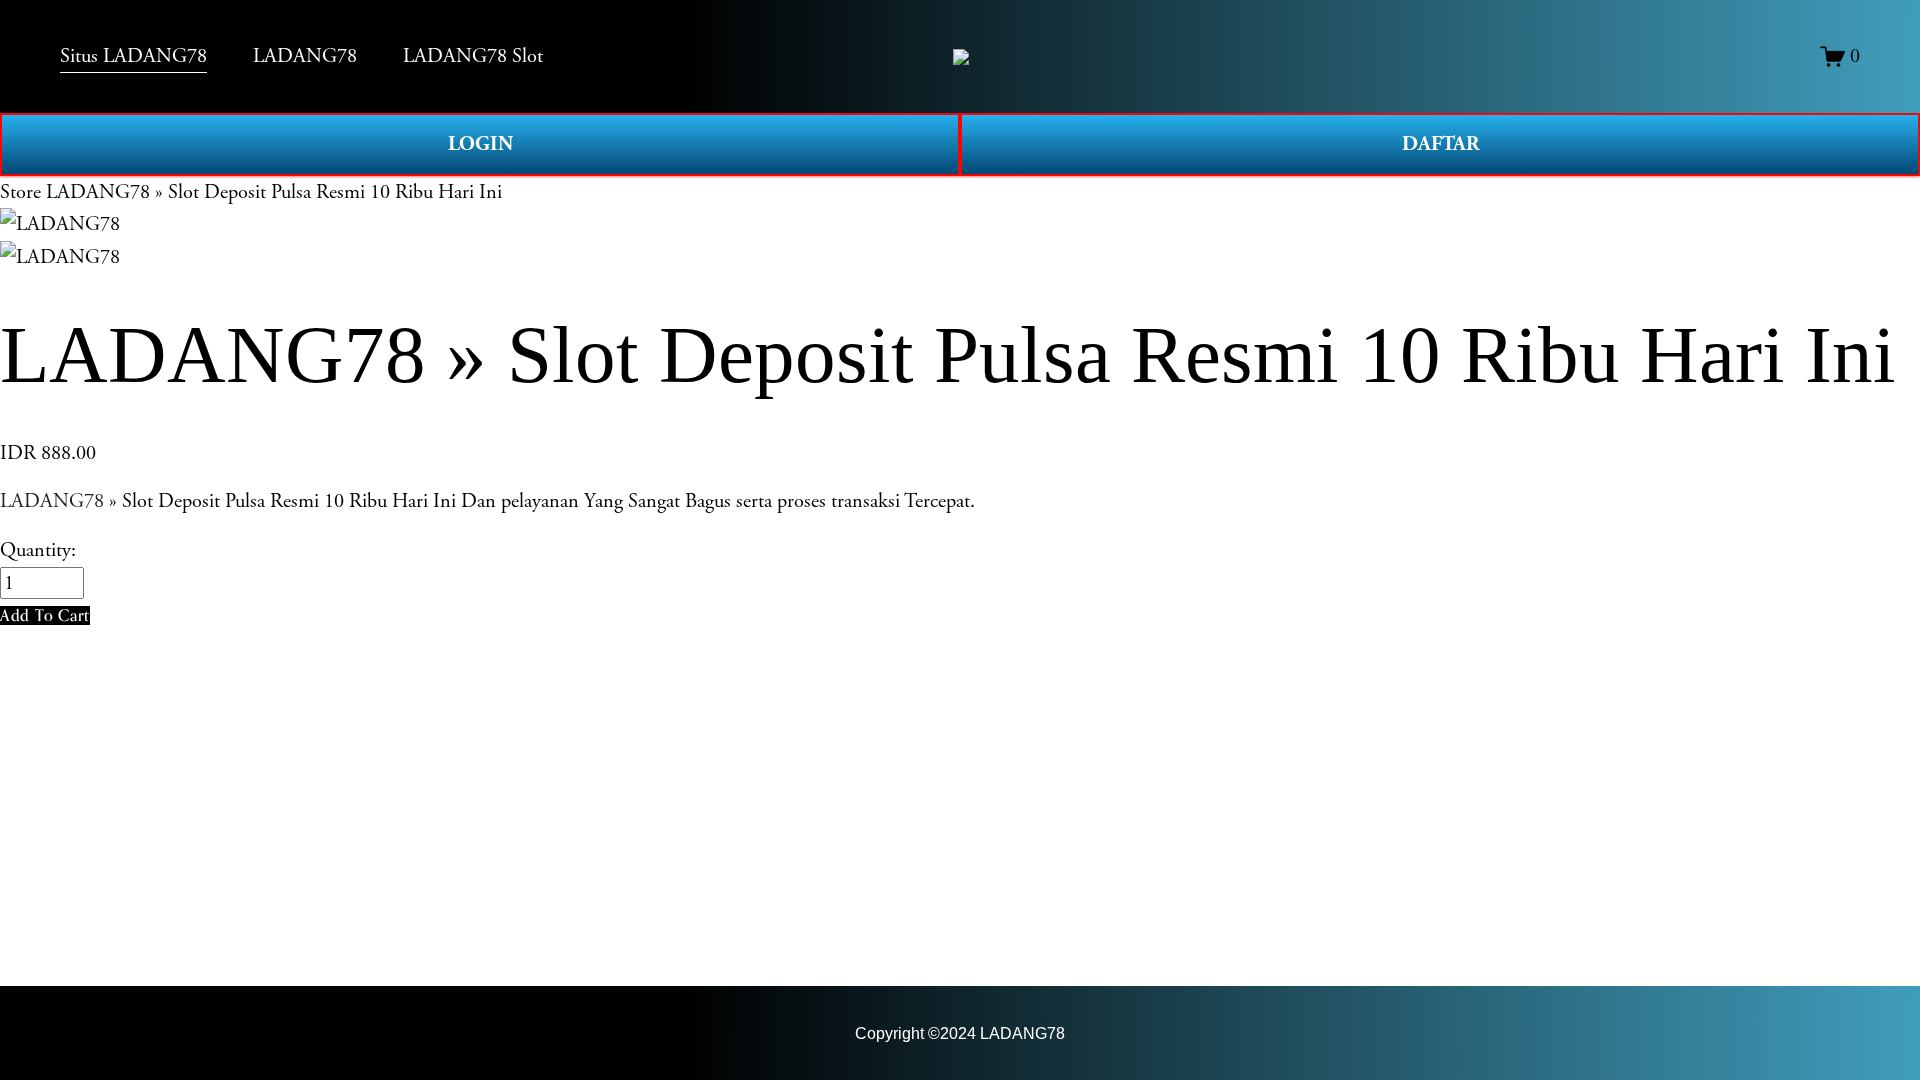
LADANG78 (52, 501)
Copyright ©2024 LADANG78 (960, 1033)
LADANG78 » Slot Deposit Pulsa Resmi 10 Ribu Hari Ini (274, 192)
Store (20, 192)
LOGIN (480, 144)
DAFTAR (1440, 144)
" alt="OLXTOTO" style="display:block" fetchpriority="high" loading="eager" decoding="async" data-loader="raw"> (961, 57)
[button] (45, 615)
